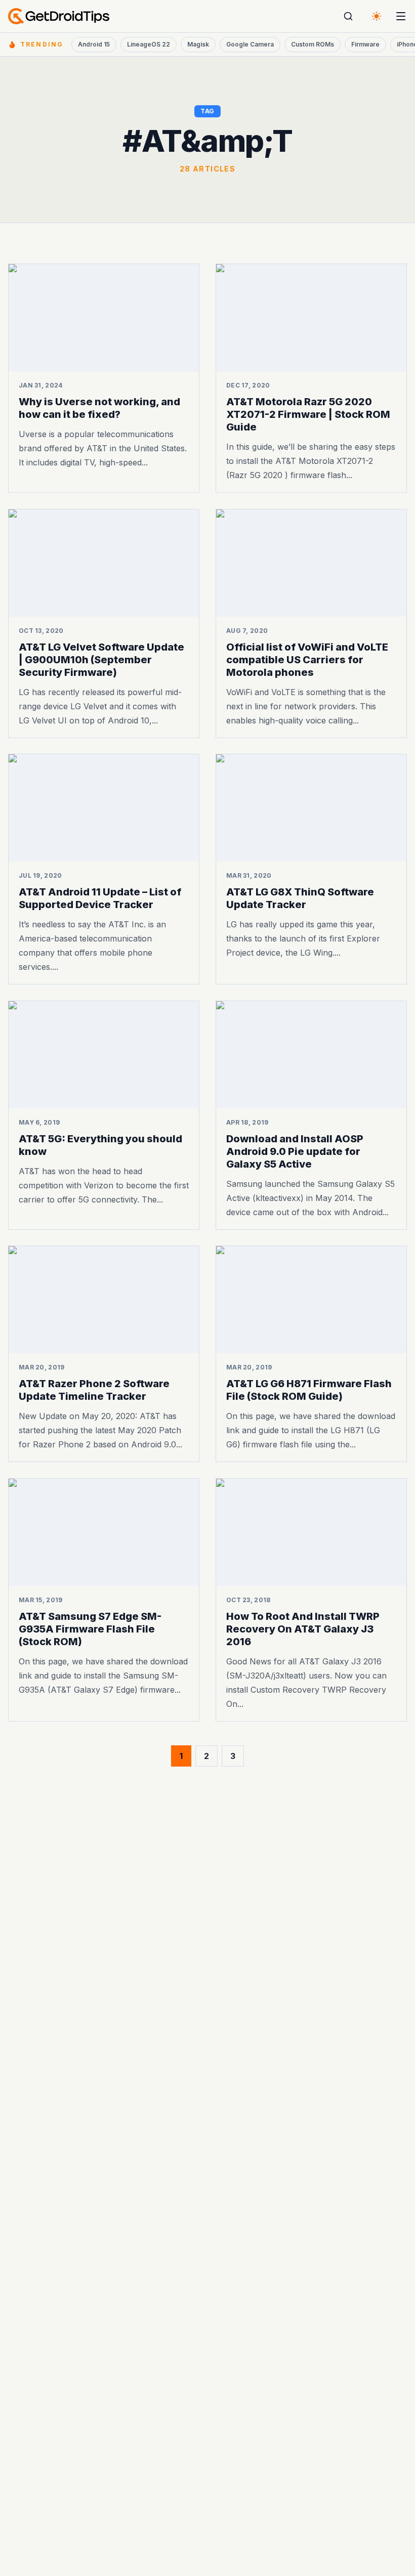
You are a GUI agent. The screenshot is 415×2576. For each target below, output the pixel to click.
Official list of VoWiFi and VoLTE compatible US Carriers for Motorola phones (307, 659)
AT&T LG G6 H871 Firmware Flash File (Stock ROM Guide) (309, 1390)
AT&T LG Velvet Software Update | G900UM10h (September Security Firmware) (101, 659)
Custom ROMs (313, 44)
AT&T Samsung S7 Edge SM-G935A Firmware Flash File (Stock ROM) (90, 1628)
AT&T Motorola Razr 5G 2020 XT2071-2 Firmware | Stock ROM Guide (308, 414)
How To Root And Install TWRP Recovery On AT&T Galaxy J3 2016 (303, 1628)
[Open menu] (401, 16)
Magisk (198, 44)
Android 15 (94, 44)
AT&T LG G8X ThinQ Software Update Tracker (300, 898)
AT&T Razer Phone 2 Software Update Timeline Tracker (94, 1390)
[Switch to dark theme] (377, 16)
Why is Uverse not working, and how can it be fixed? (99, 408)
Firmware (365, 44)
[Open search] (348, 16)
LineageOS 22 (149, 44)
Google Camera (250, 44)
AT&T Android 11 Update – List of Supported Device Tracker (100, 898)
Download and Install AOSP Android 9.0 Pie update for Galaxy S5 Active (295, 1151)
